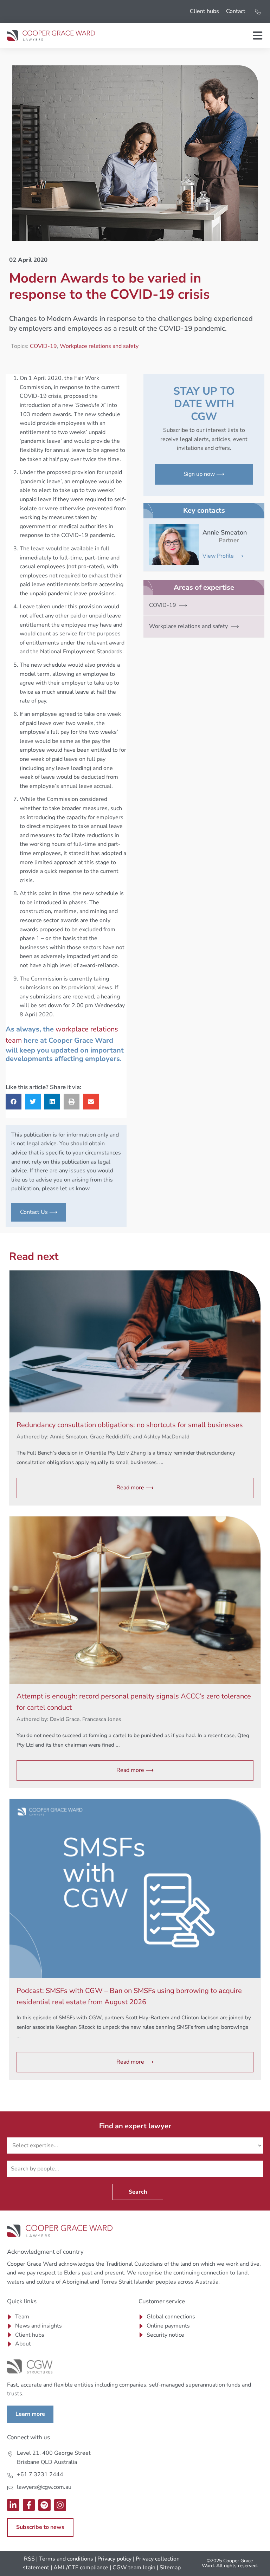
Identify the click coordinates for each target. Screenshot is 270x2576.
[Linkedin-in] (13, 2505)
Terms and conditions (66, 2559)
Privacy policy (114, 2559)
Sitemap (170, 2568)
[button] (14, 1102)
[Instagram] (60, 2505)
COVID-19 (43, 346)
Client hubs (204, 11)
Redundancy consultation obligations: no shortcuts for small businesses (130, 1425)
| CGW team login (133, 2568)
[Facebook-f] (29, 2505)
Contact (236, 11)
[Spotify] (44, 2505)
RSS (29, 2559)
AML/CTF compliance (81, 2568)
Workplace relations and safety (99, 346)
